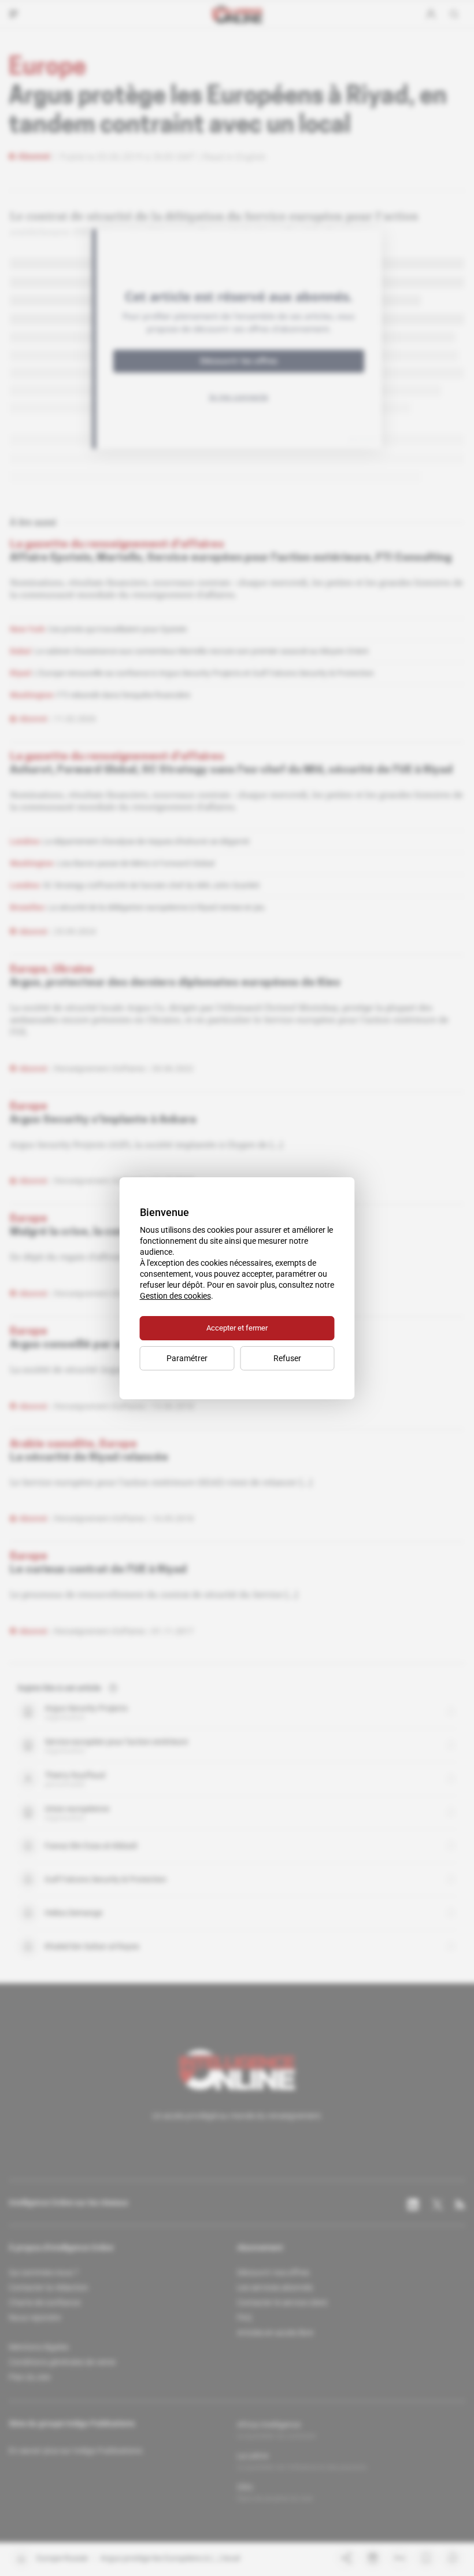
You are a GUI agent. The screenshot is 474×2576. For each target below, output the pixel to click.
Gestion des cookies (175, 1296)
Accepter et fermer (237, 1328)
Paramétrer (187, 1358)
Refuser (287, 1358)
